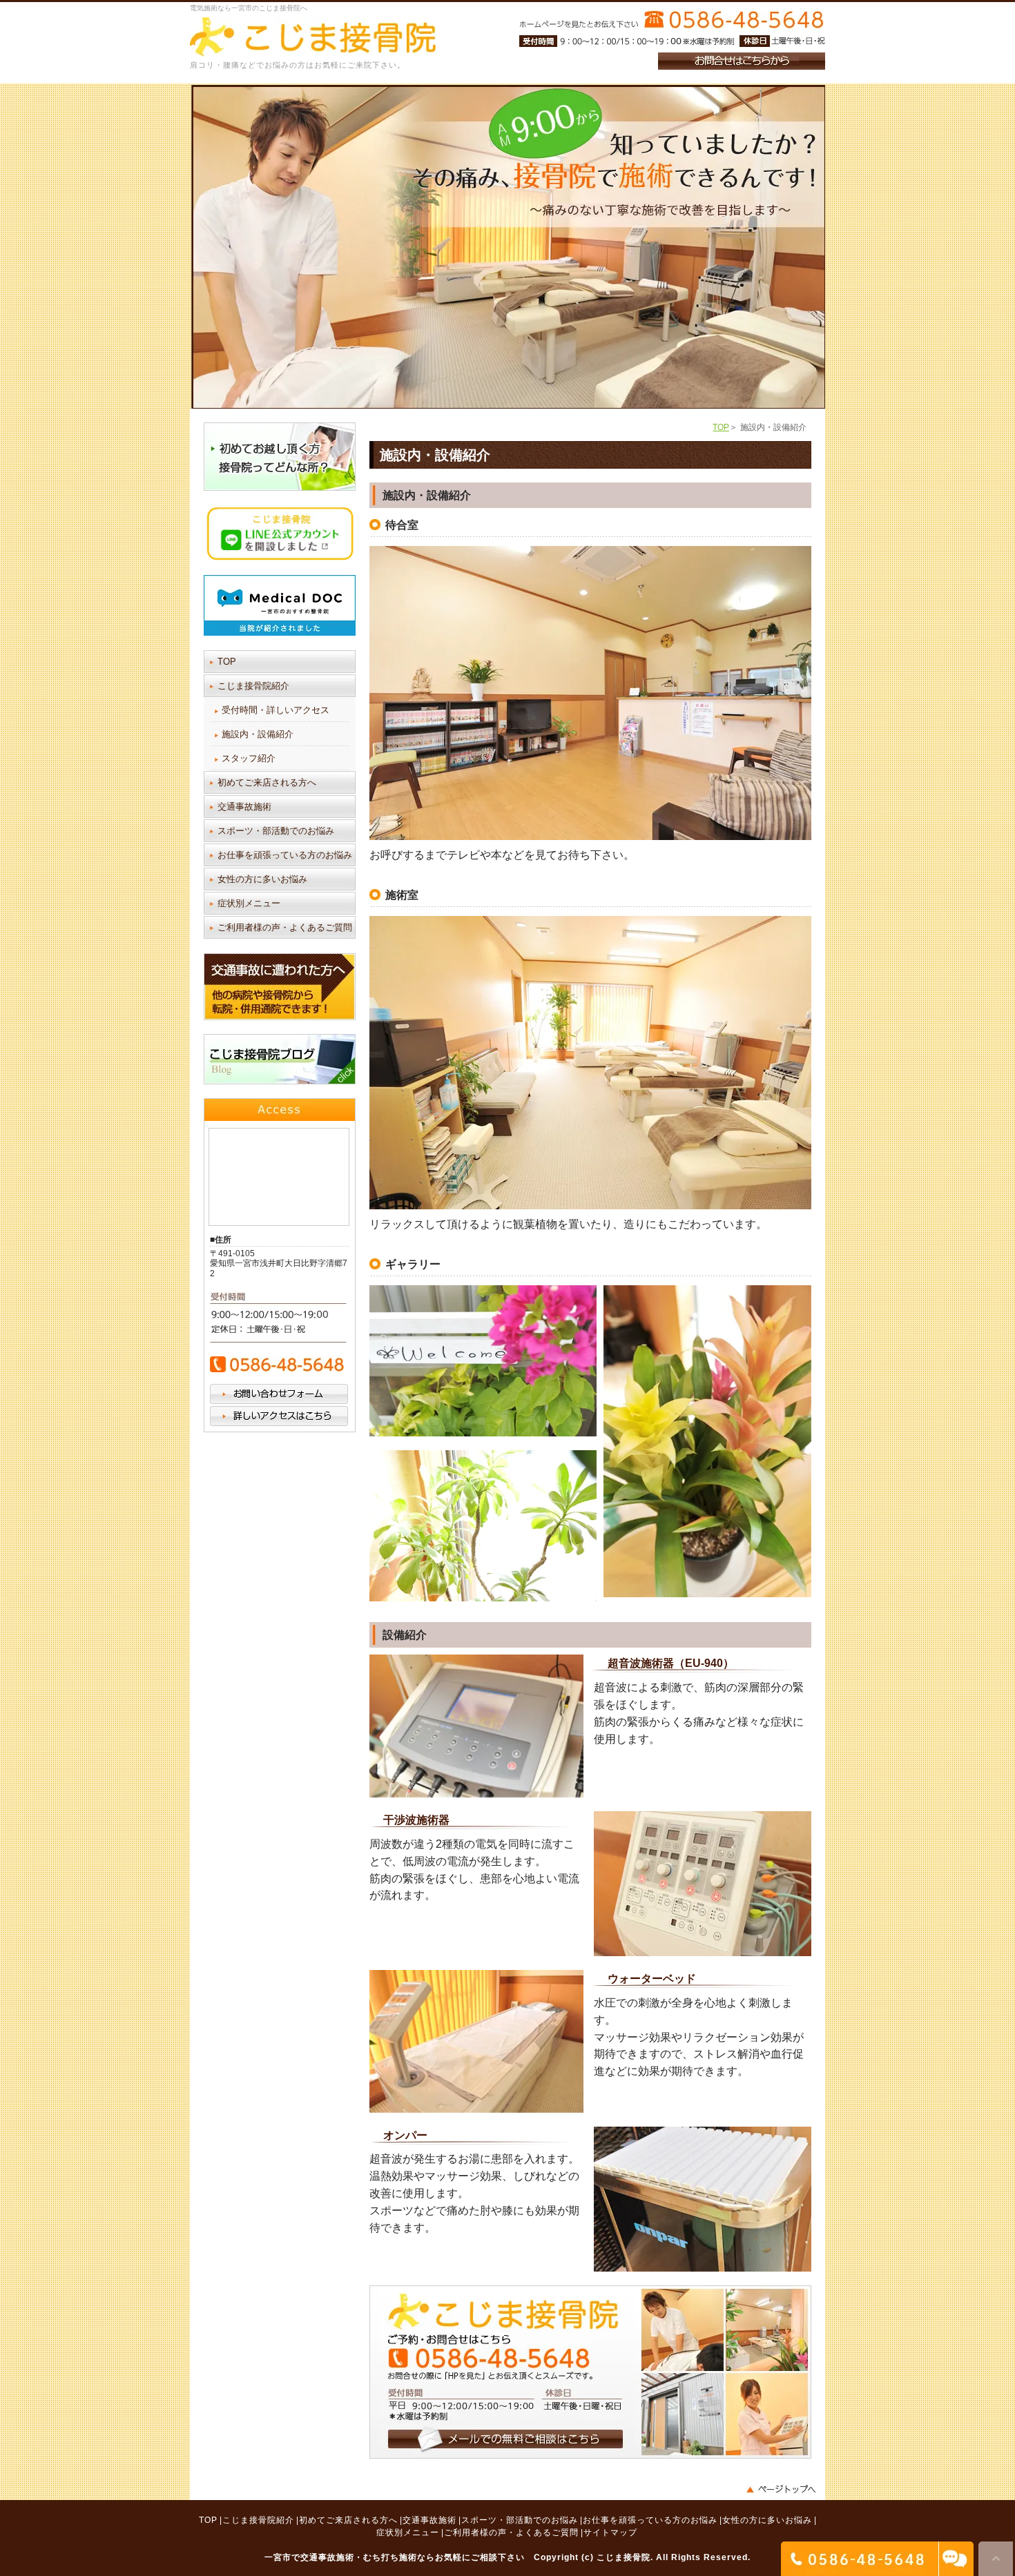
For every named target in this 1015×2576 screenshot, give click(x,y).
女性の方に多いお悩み (262, 879)
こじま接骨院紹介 (253, 686)
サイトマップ (610, 2533)
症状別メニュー (249, 903)
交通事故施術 (244, 807)
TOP (721, 427)
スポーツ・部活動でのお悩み (276, 831)
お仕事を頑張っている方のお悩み (285, 855)
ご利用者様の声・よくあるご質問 (285, 927)
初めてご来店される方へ (267, 782)
